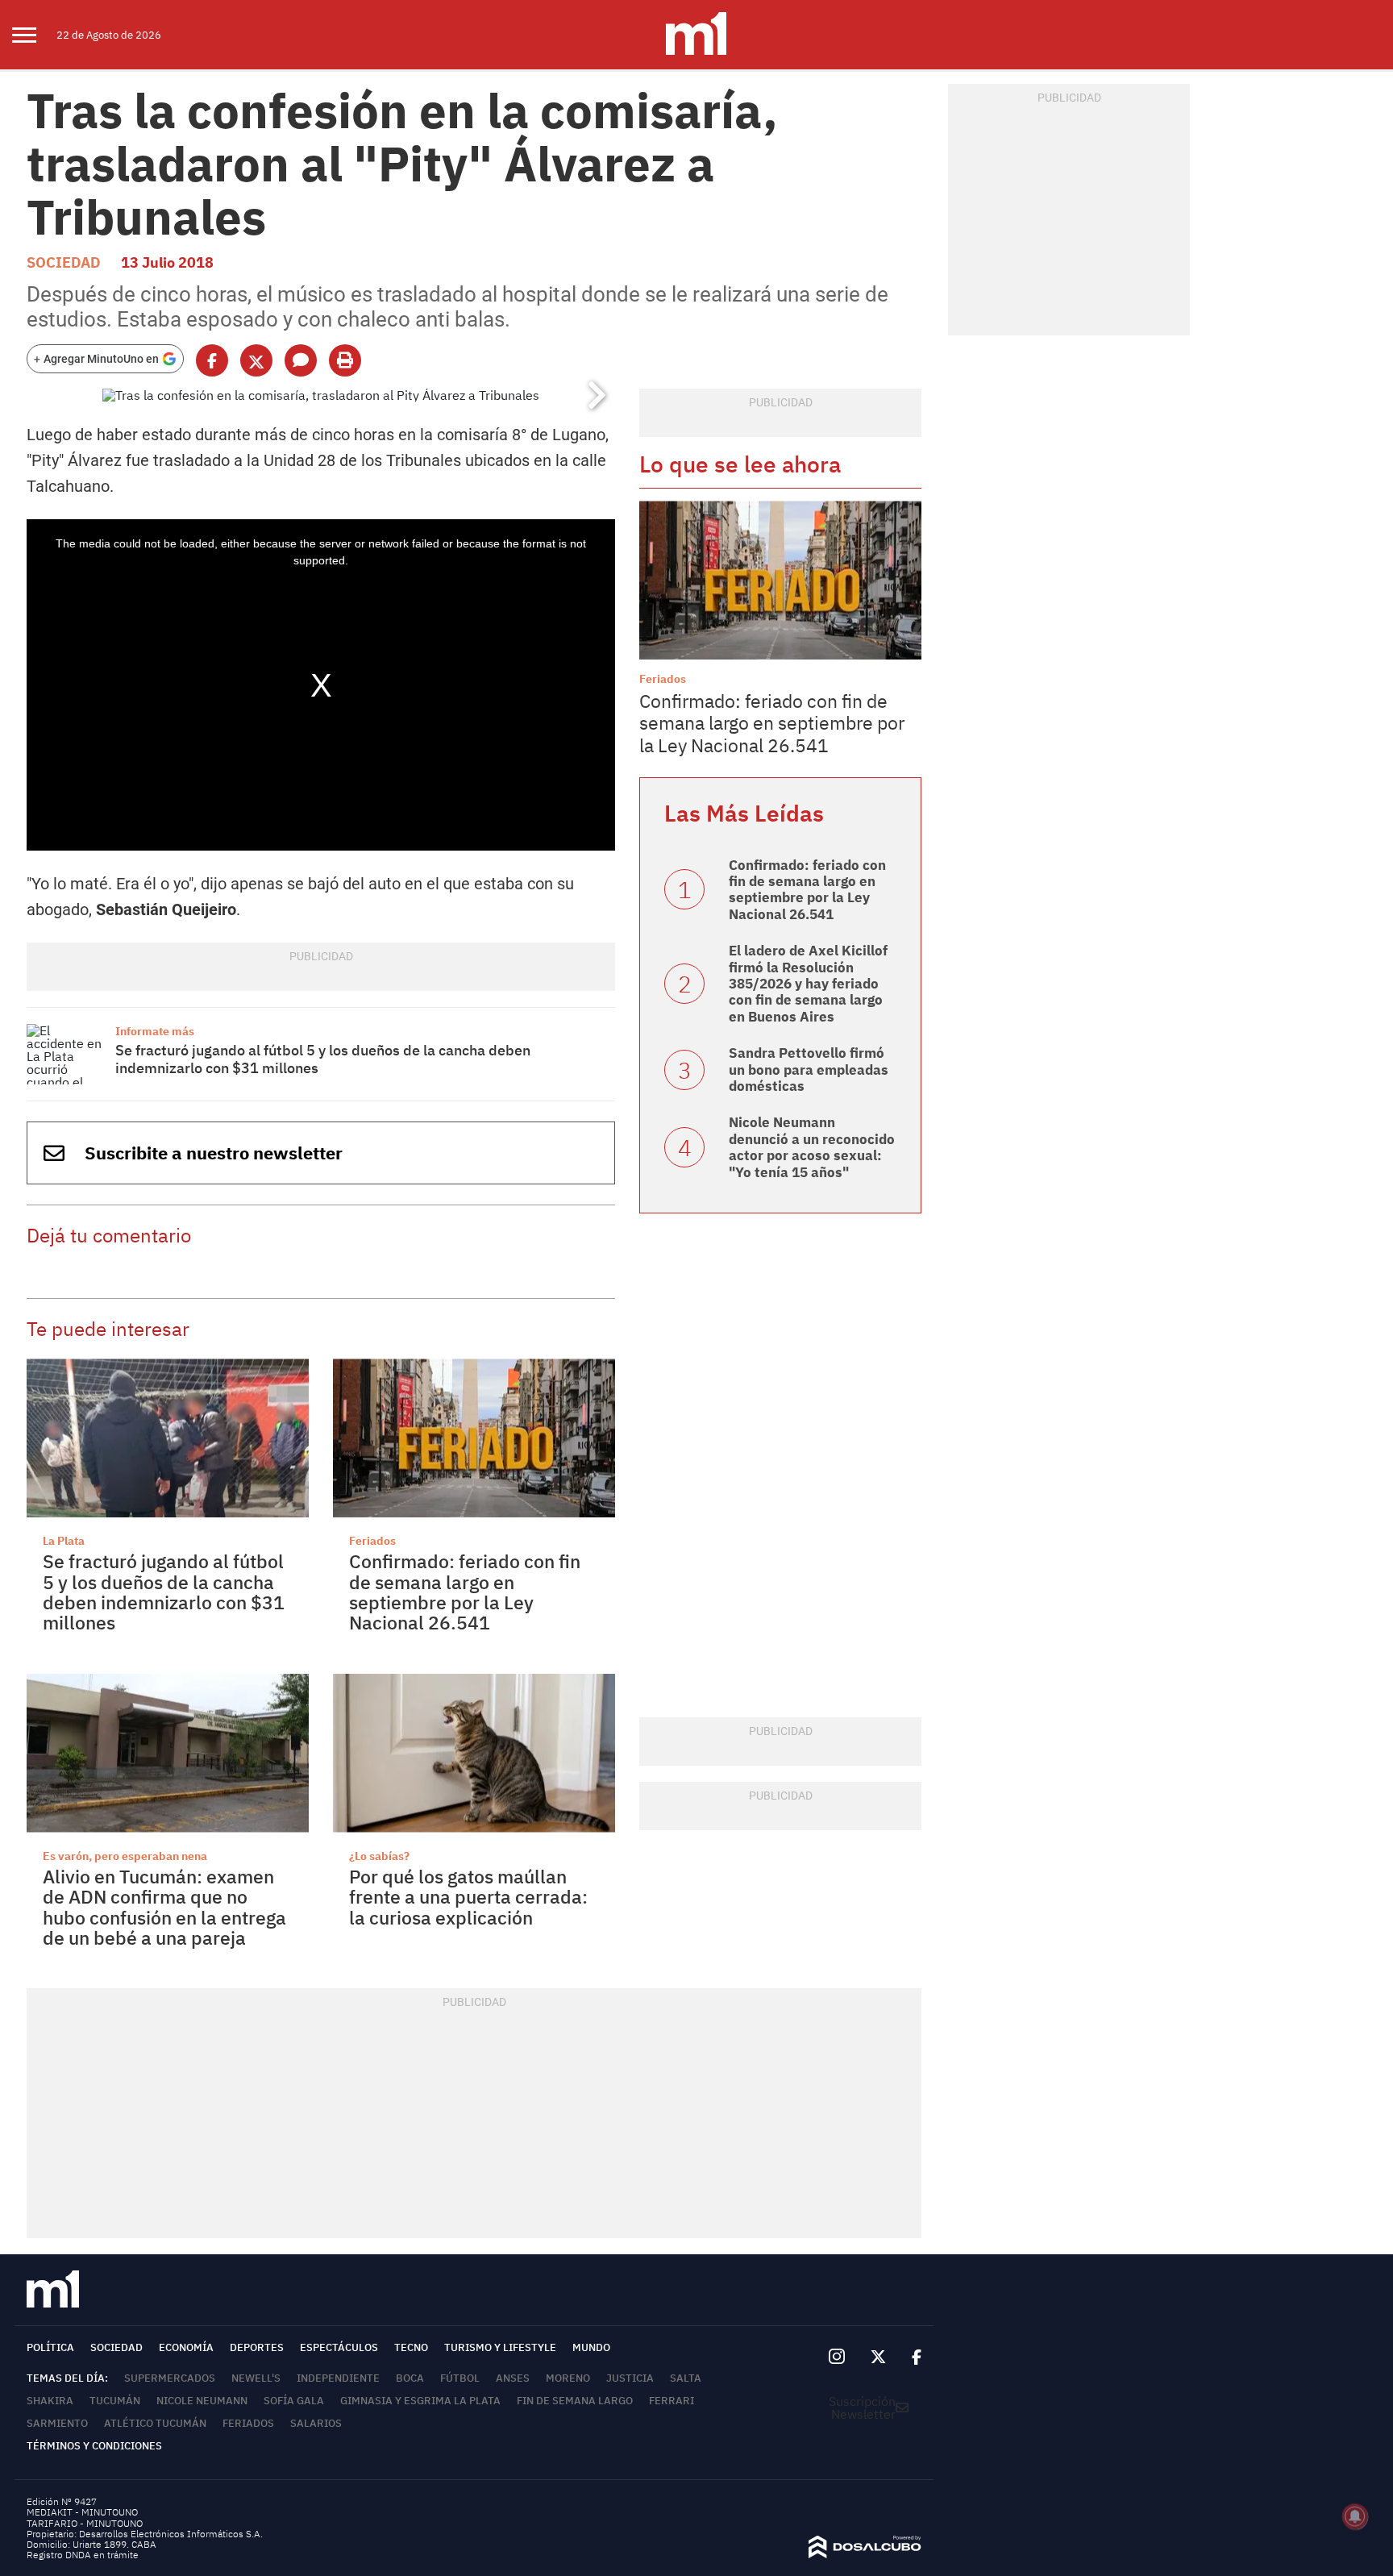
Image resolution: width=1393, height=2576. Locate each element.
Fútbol (460, 2378)
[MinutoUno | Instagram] (836, 2357)
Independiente (338, 2378)
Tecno (411, 2347)
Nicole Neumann (202, 2401)
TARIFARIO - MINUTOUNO (86, 2523)
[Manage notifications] (1355, 2516)
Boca (410, 2378)
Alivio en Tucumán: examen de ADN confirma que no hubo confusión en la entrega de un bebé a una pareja (164, 1907)
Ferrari (672, 2401)
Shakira (50, 2401)
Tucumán (115, 2401)
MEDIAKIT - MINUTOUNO (82, 2512)
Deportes (257, 2347)
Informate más (155, 1031)
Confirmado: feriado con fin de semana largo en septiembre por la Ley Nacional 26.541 (465, 1592)
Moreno (568, 2378)
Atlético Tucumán (155, 2423)
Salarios (316, 2423)
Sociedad (64, 262)
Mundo (591, 2347)
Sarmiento (57, 2423)
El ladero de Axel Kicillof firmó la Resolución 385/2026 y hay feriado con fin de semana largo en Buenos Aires (808, 984)
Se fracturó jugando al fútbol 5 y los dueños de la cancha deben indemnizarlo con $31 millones (323, 1059)
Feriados (372, 1541)
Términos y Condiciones (94, 2446)
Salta (686, 2378)
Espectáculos (339, 2347)
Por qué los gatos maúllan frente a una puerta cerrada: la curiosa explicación (468, 1897)
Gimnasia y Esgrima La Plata (420, 2401)
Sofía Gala (294, 2401)
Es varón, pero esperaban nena (125, 1856)
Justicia (630, 2378)
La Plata (64, 1541)
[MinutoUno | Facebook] (910, 2358)
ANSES (513, 2378)
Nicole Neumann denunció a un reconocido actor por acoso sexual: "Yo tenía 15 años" (812, 1147)
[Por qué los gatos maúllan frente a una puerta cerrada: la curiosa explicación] (474, 1753)
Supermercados (170, 2378)
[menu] (34, 35)
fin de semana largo (575, 2401)
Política (50, 2347)
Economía (186, 2347)
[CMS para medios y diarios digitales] (865, 2553)
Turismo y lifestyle (500, 2347)
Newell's (256, 2378)
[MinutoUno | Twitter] (879, 2358)
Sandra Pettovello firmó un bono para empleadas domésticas (809, 1070)
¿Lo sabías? (379, 1856)
